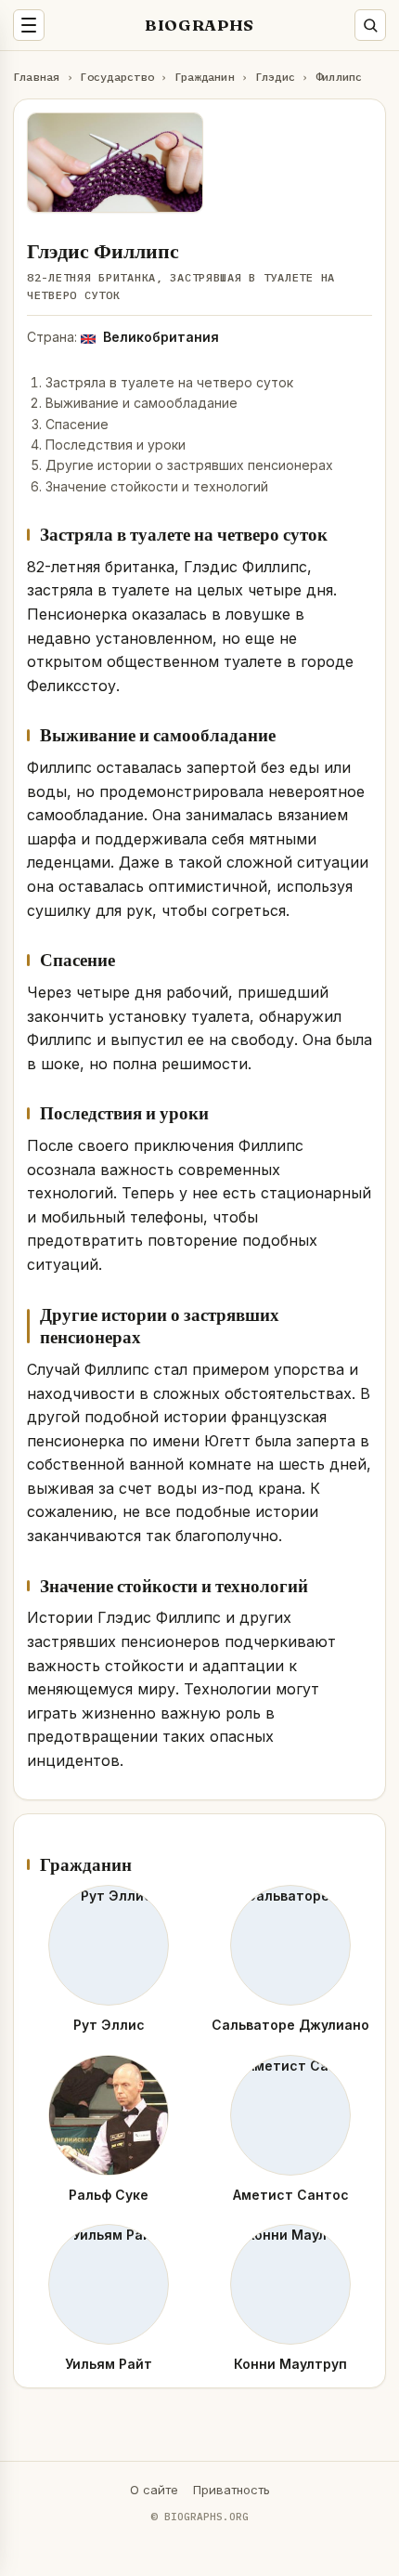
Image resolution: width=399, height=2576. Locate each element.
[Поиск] (370, 25)
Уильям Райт (109, 2364)
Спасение (77, 424)
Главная (37, 77)
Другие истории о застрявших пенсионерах (189, 465)
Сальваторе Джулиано (290, 2025)
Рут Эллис (109, 2025)
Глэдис (275, 77)
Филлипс (339, 77)
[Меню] (29, 25)
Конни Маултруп (290, 2364)
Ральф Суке (109, 2195)
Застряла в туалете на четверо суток (169, 382)
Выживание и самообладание (142, 403)
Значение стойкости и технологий (157, 486)
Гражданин (205, 77)
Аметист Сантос (291, 2195)
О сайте (154, 2490)
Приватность (232, 2490)
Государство (117, 77)
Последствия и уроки (116, 445)
